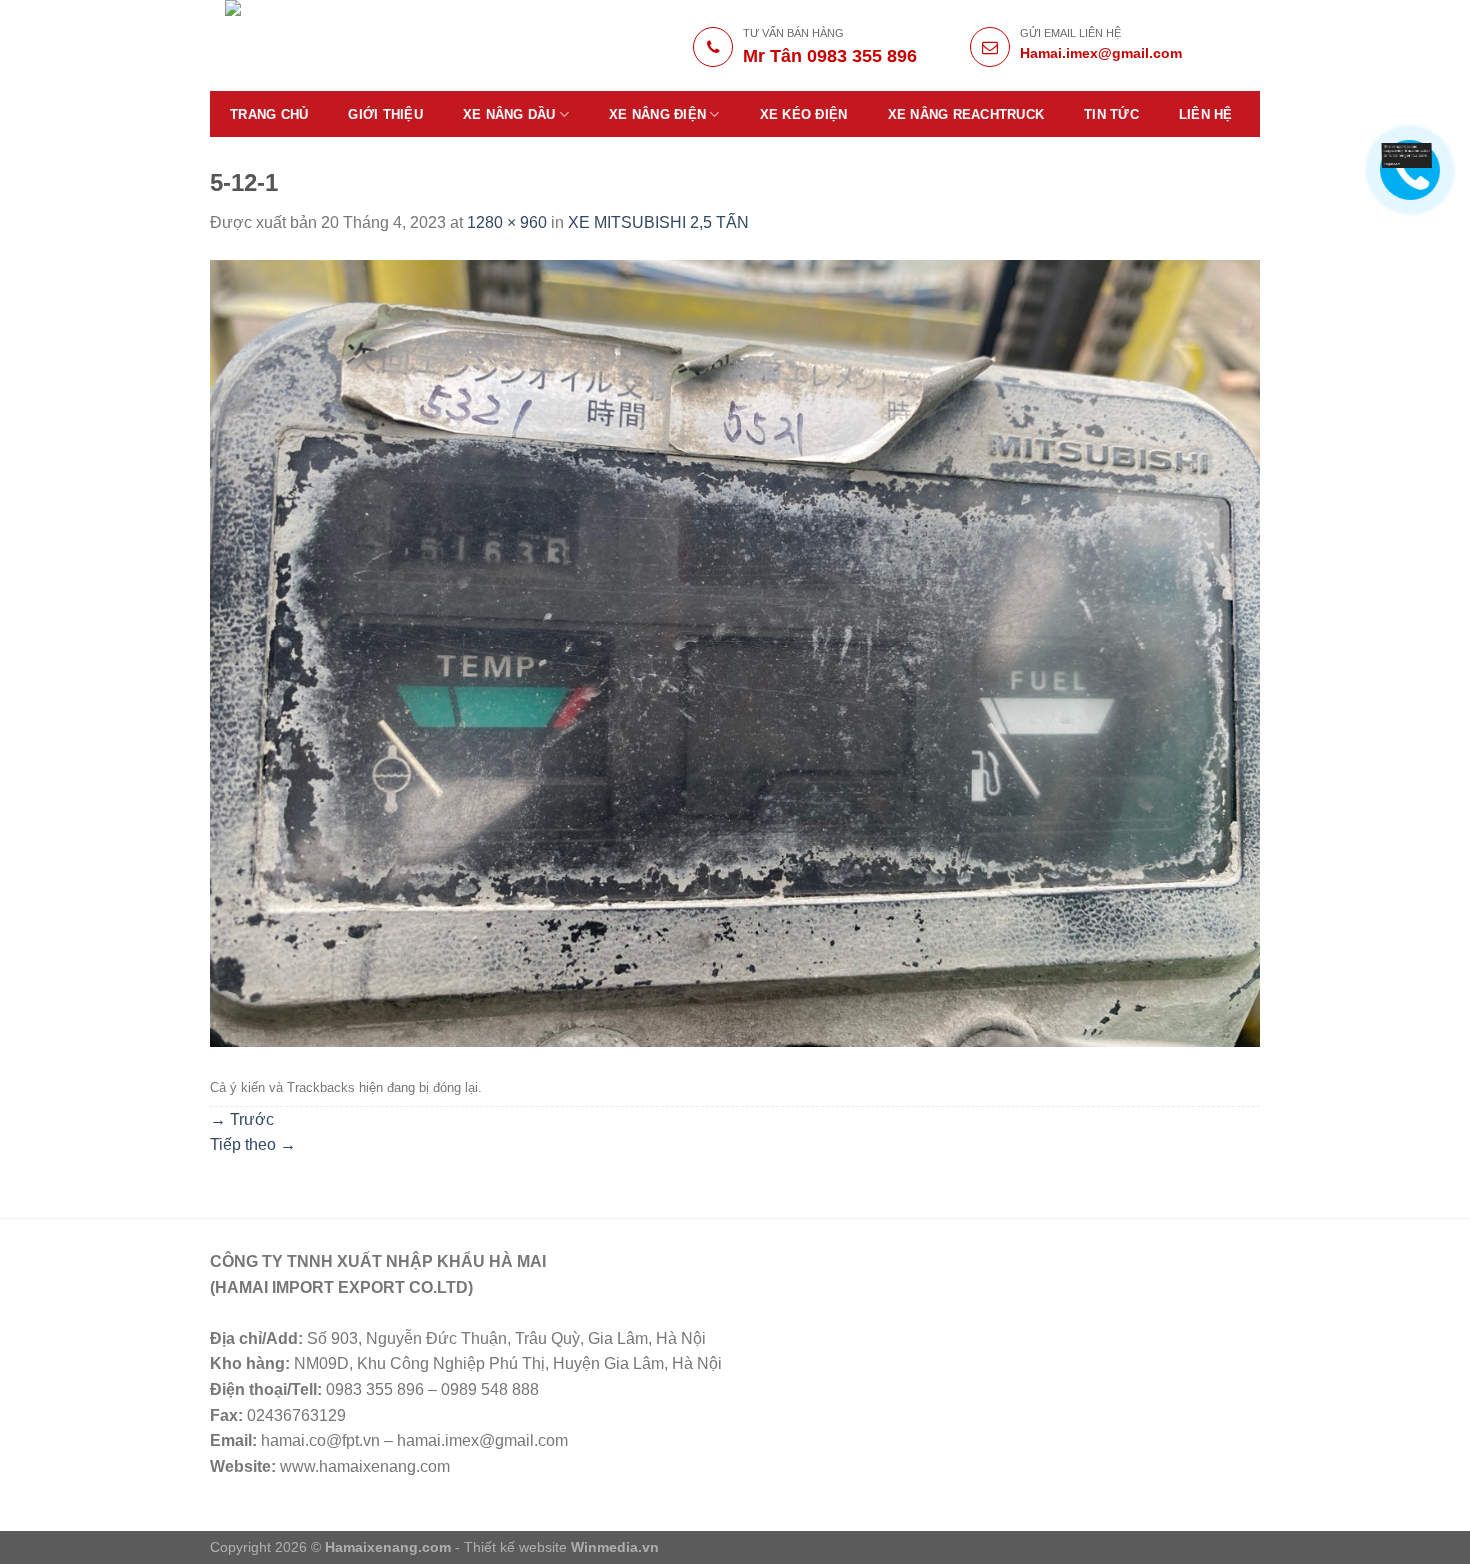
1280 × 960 (507, 222)
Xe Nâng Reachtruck (966, 114)
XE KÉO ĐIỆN (804, 114)
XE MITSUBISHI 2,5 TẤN (658, 222)
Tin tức (1111, 114)
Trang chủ (269, 114)
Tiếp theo (253, 1144)
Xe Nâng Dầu (509, 114)
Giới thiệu (385, 114)
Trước (242, 1119)
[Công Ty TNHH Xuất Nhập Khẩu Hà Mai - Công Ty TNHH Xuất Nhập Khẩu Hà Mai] (366, 45)
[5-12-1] (735, 652)
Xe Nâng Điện (657, 114)
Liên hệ (1206, 114)
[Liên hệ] (1407, 154)
